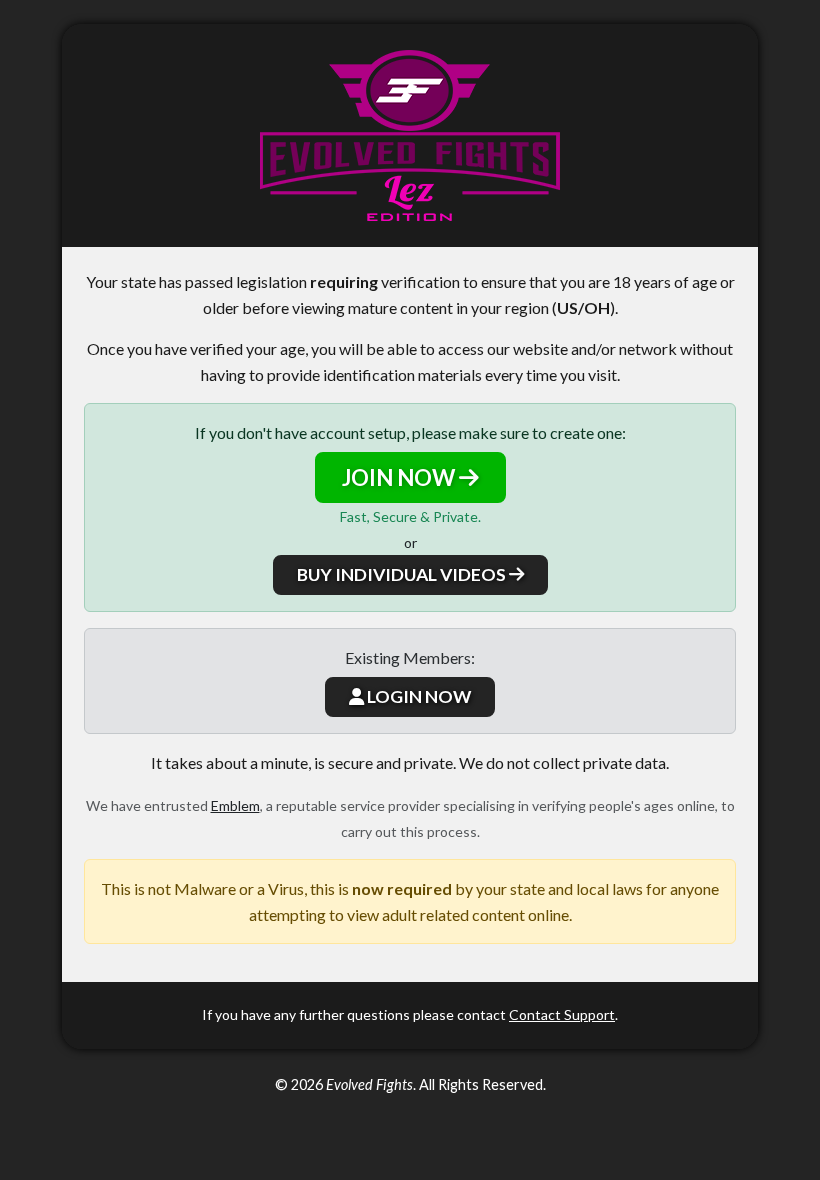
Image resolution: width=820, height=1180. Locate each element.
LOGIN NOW (417, 696)
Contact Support (562, 1014)
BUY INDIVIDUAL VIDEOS (403, 574)
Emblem (235, 805)
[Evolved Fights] (410, 135)
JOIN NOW (400, 477)
